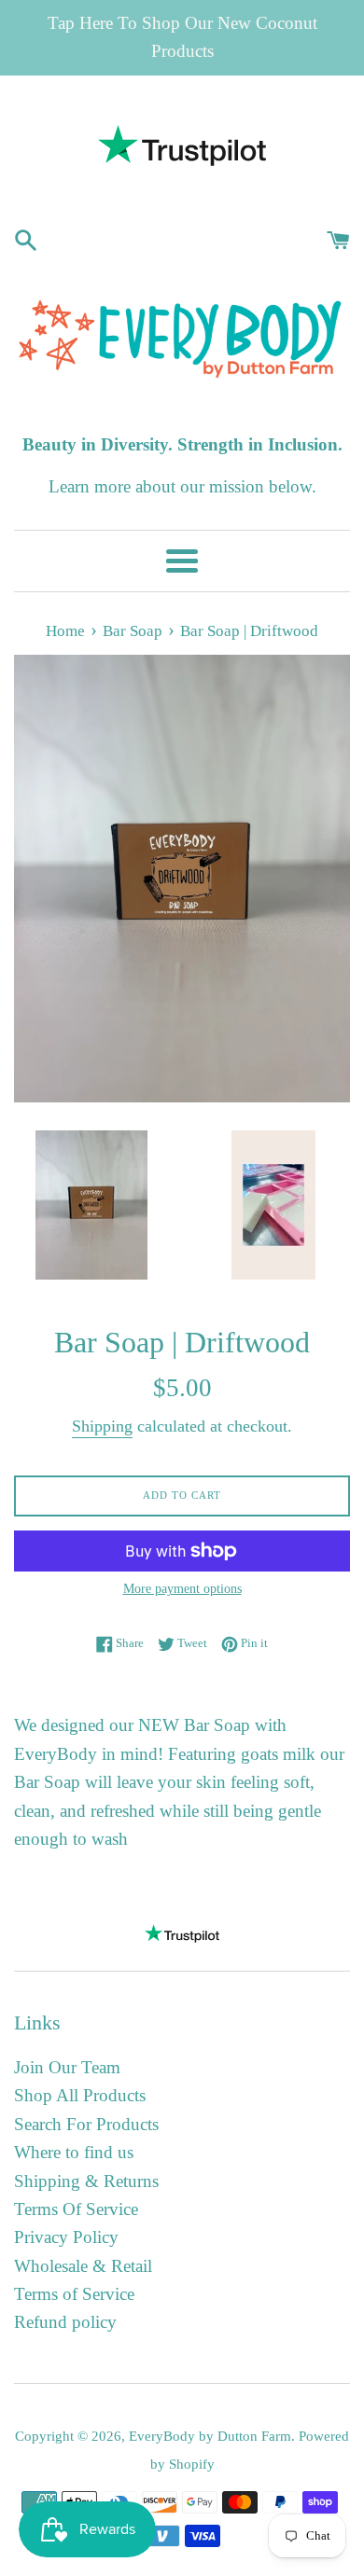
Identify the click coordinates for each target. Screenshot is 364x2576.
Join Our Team (67, 2067)
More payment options (182, 1589)
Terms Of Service (76, 2209)
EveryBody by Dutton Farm (210, 2436)
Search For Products (86, 2124)
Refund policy (65, 2322)
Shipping (102, 1426)
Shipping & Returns (86, 2181)
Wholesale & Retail (83, 2266)
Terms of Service (74, 2294)
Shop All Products (80, 2095)
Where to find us (74, 2152)
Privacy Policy (66, 2237)
